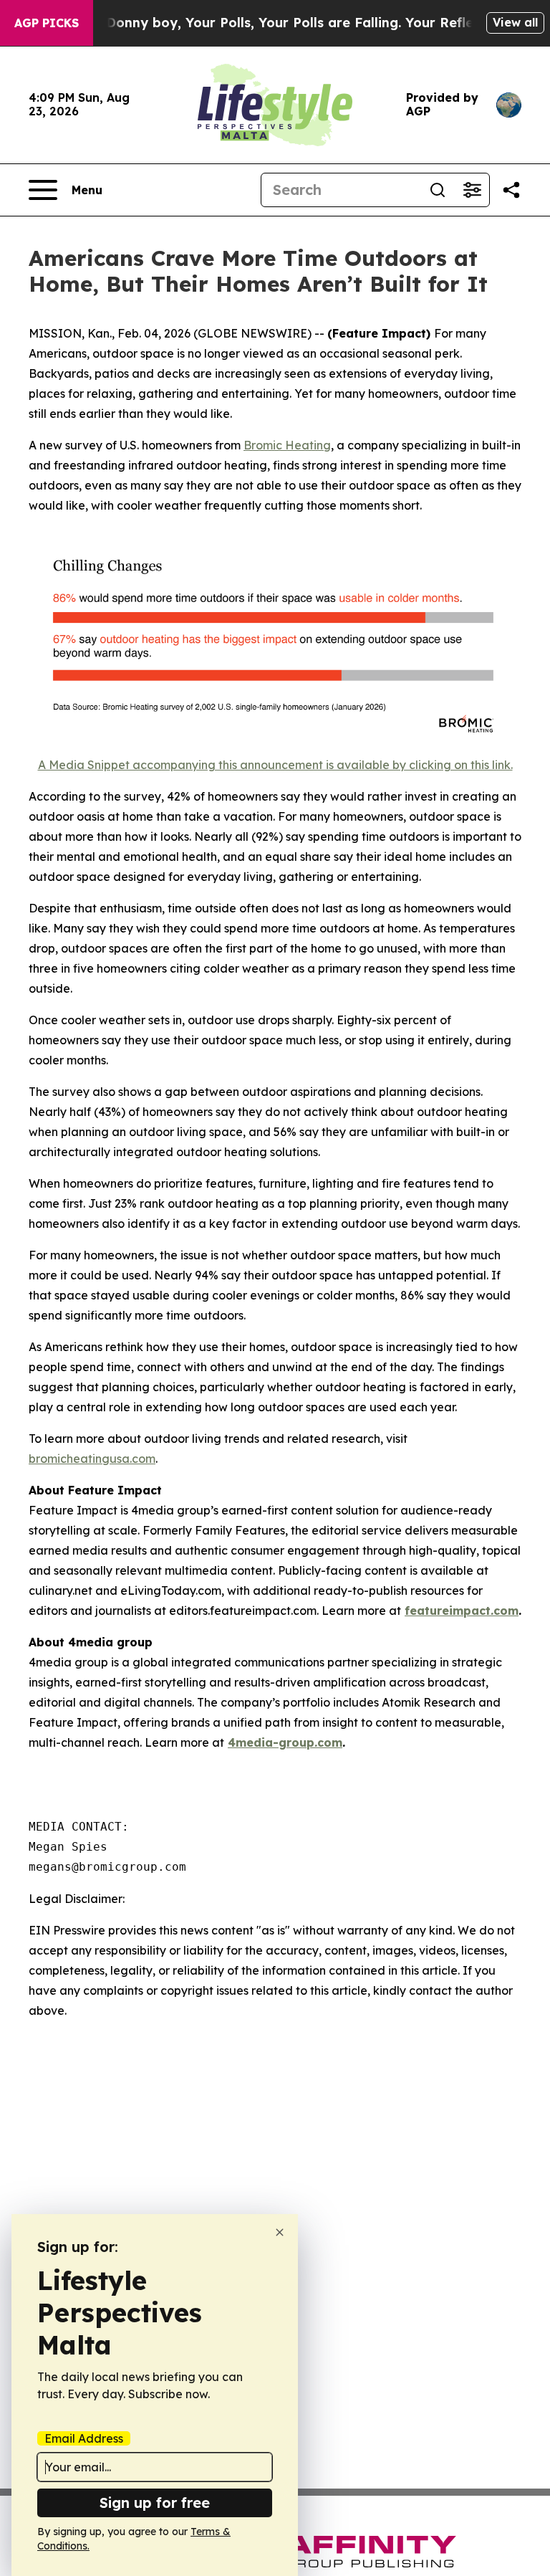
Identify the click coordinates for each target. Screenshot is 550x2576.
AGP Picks (47, 23)
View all (515, 22)
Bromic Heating (287, 445)
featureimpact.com (462, 1611)
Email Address (84, 2438)
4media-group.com (285, 1742)
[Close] (280, 2232)
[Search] (438, 190)
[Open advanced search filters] (472, 190)
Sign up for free (155, 2503)
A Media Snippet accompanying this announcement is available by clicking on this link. (275, 765)
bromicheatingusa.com (92, 1459)
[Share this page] (511, 190)
